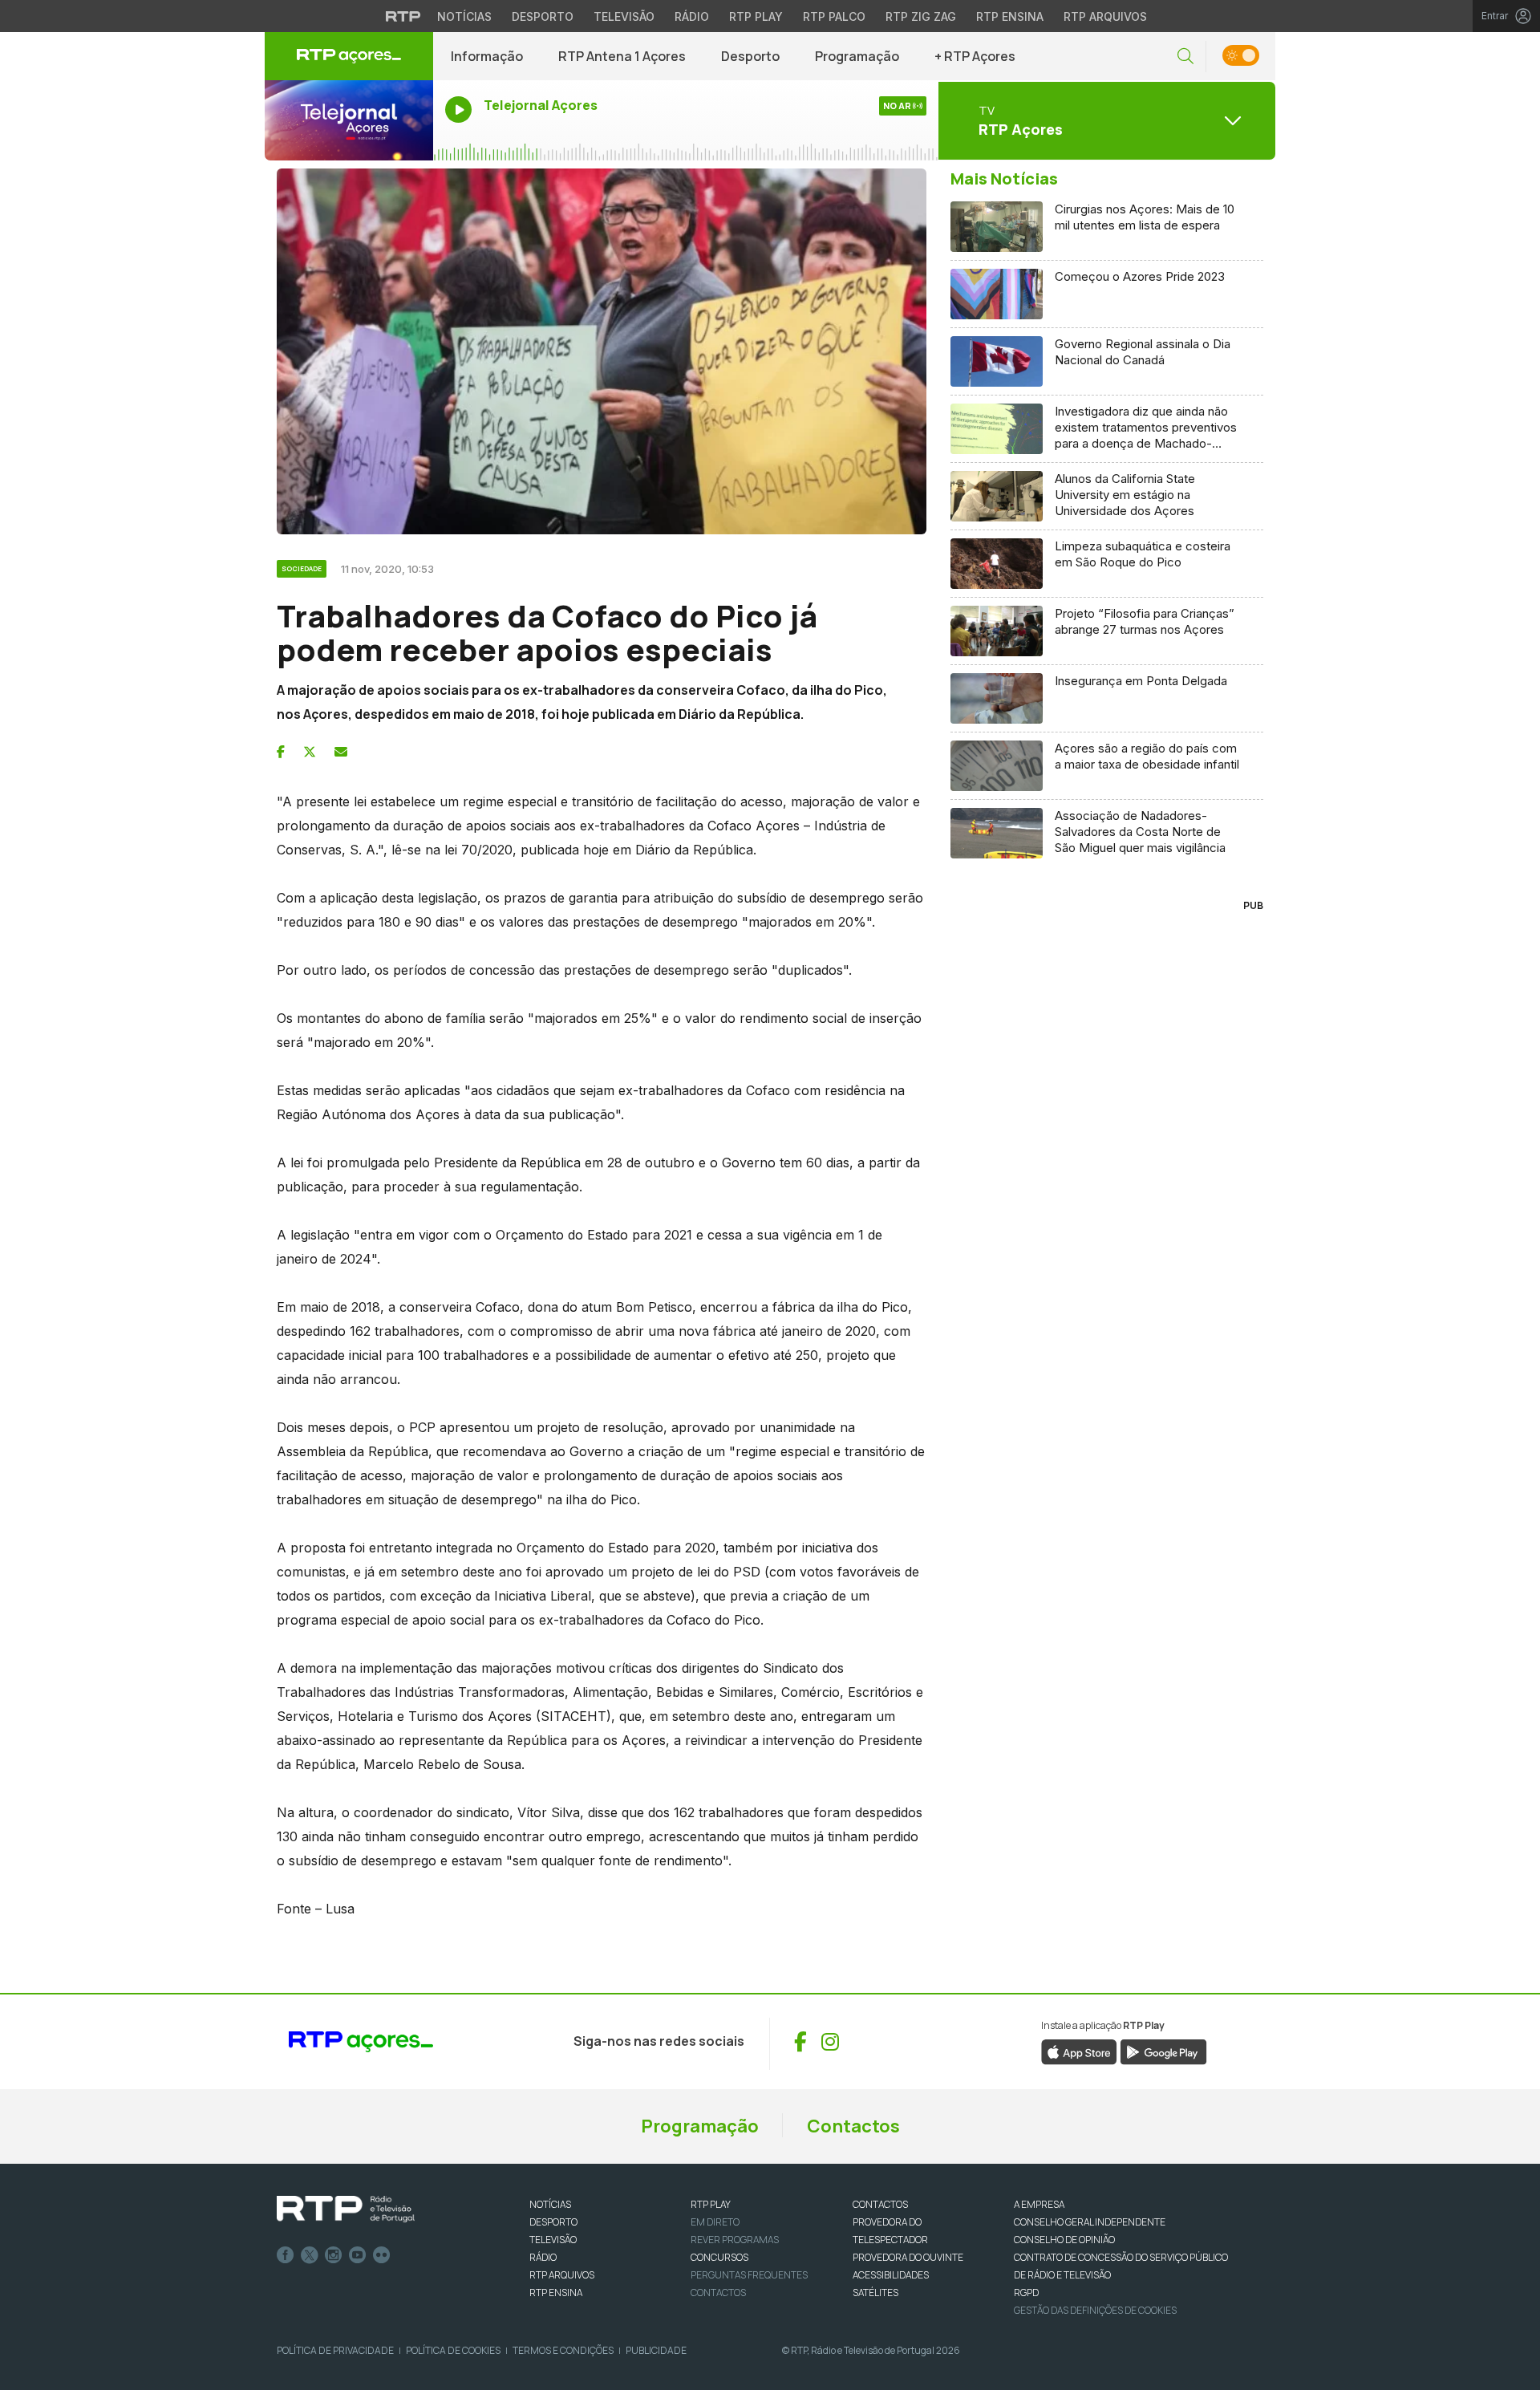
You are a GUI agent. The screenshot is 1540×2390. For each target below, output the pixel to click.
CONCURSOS (719, 2257)
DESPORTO (553, 2222)
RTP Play (756, 16)
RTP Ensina (1010, 16)
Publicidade (656, 2350)
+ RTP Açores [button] (975, 56)
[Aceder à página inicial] (349, 56)
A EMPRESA (1039, 2204)
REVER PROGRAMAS (735, 2240)
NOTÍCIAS (550, 2204)
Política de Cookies (453, 2350)
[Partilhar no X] (310, 752)
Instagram (334, 2255)
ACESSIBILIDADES (891, 2275)
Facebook (286, 2255)
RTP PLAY (711, 2204)
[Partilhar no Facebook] (281, 752)
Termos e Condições (563, 2350)
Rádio (692, 16)
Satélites (875, 2293)
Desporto (543, 16)
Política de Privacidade (335, 2350)
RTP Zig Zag (921, 16)
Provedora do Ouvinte (908, 2257)
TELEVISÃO (553, 2240)
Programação (857, 56)
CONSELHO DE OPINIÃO (1064, 2240)
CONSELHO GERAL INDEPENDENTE (1090, 2222)
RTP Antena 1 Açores (622, 56)
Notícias (464, 16)
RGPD (1026, 2293)
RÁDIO (543, 2257)
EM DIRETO (715, 2222)
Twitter (310, 2255)
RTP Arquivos (1105, 16)
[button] (1185, 57)
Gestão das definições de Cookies (1095, 2310)
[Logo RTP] (346, 2209)
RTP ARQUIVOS (562, 2275)
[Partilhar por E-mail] (341, 752)
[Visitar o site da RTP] (403, 16)
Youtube (358, 2255)
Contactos (853, 2126)
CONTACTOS (880, 2204)
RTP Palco (834, 16)
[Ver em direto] (349, 120)
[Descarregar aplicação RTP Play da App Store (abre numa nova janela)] (1079, 2051)
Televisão (624, 16)
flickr (382, 2255)
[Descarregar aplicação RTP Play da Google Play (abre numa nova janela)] (1163, 2051)
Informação (487, 56)
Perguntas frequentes (749, 2275)
